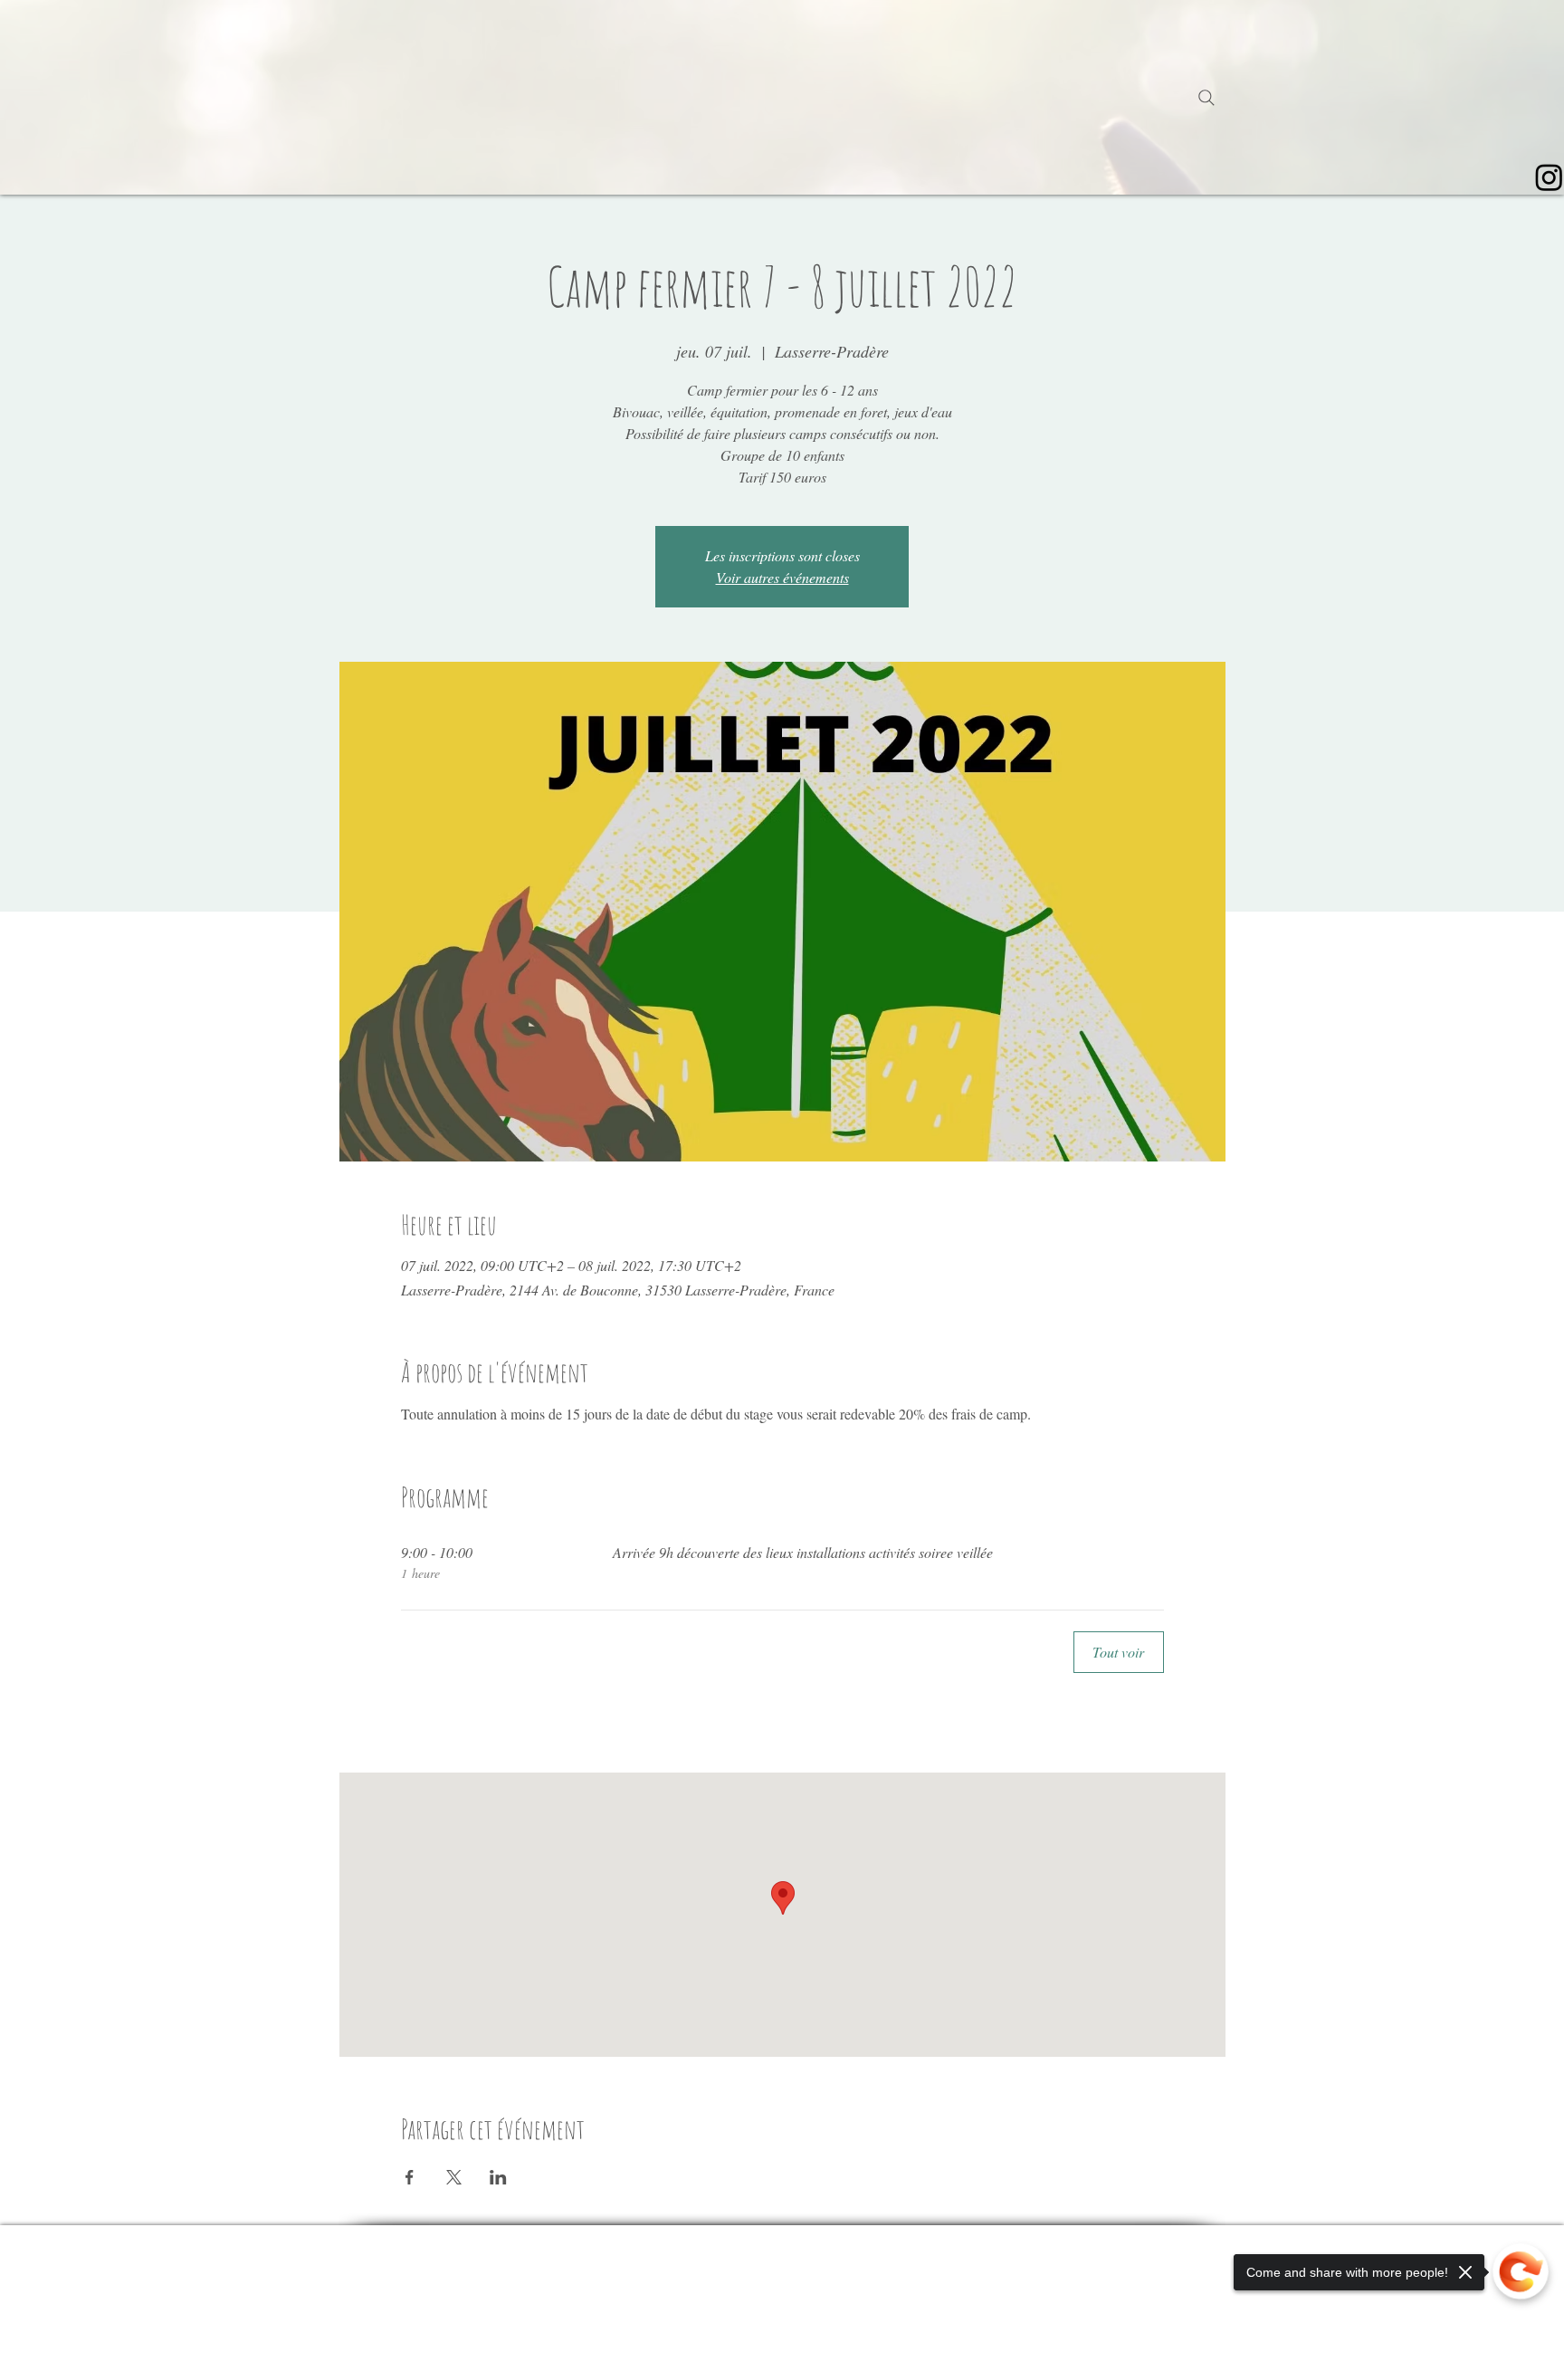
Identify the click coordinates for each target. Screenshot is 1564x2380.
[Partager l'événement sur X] (454, 2177)
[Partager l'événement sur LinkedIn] (498, 2177)
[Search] (1206, 98)
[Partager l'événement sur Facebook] (410, 2177)
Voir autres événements (782, 577)
